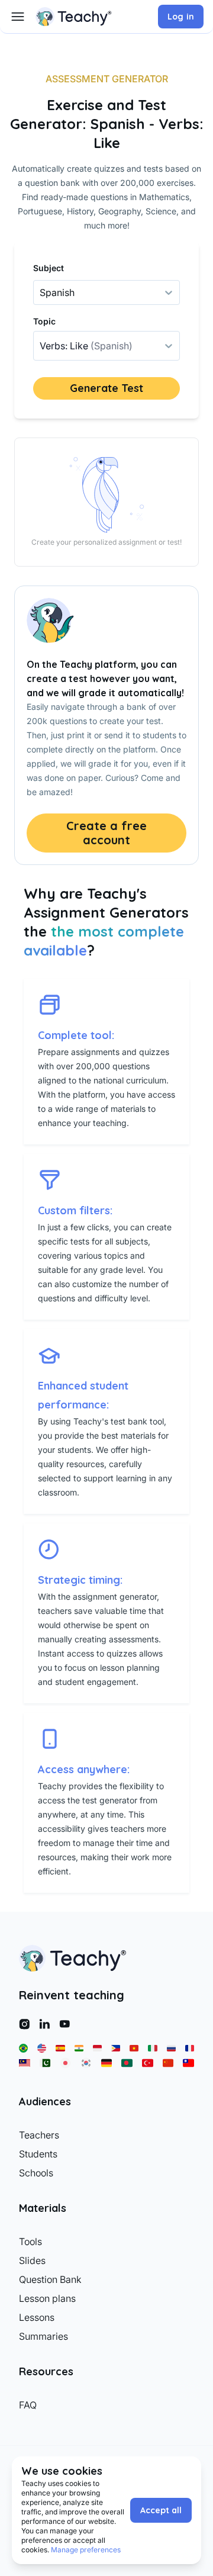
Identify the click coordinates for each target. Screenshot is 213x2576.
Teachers (39, 2135)
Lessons (37, 2317)
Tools (30, 2241)
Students (38, 2154)
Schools (36, 2173)
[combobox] (41, 346)
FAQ (28, 2405)
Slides (32, 2260)
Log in (181, 17)
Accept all (161, 2510)
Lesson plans (47, 2298)
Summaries (43, 2336)
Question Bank (50, 2279)
